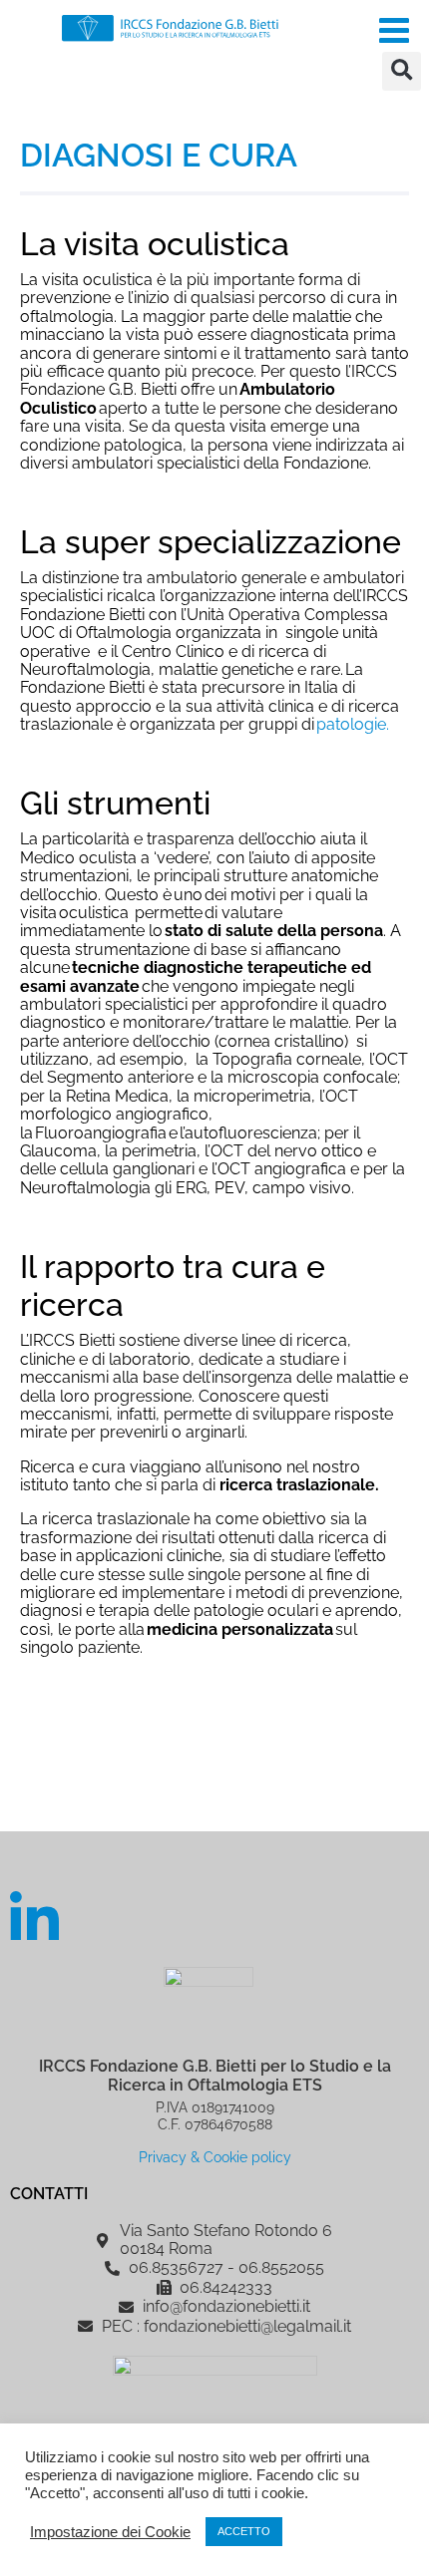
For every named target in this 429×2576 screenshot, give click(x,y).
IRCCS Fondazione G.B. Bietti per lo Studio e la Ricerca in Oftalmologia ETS (215, 2076)
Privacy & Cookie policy (215, 2157)
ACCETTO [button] (244, 2531)
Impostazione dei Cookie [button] (110, 2532)
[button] (402, 71)
